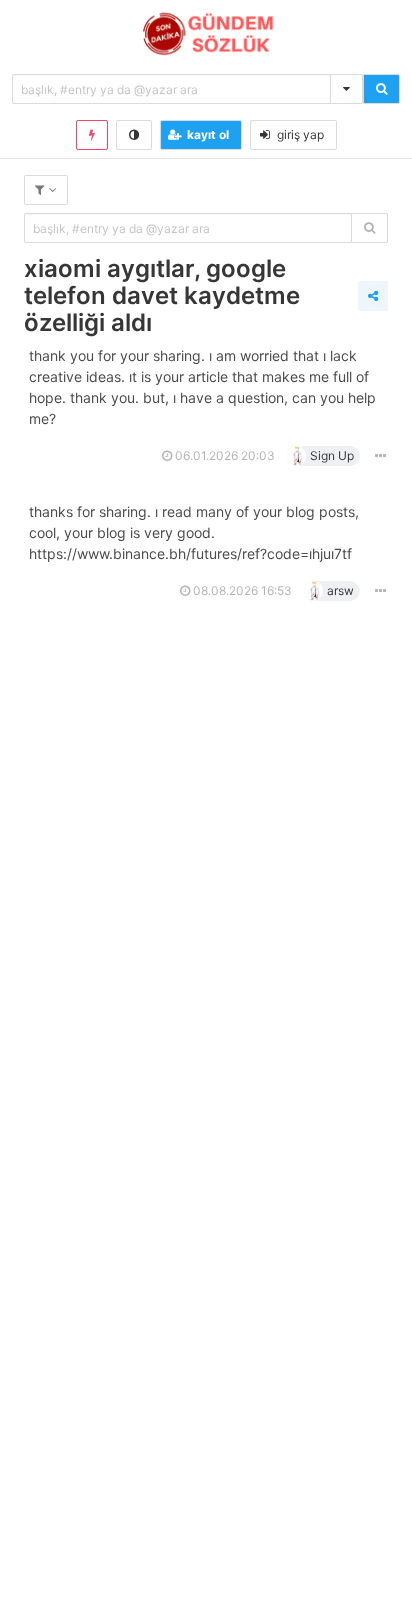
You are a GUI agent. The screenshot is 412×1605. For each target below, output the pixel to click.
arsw (340, 590)
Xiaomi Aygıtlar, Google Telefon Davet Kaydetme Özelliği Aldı (162, 295)
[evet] (369, 228)
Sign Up (332, 455)
